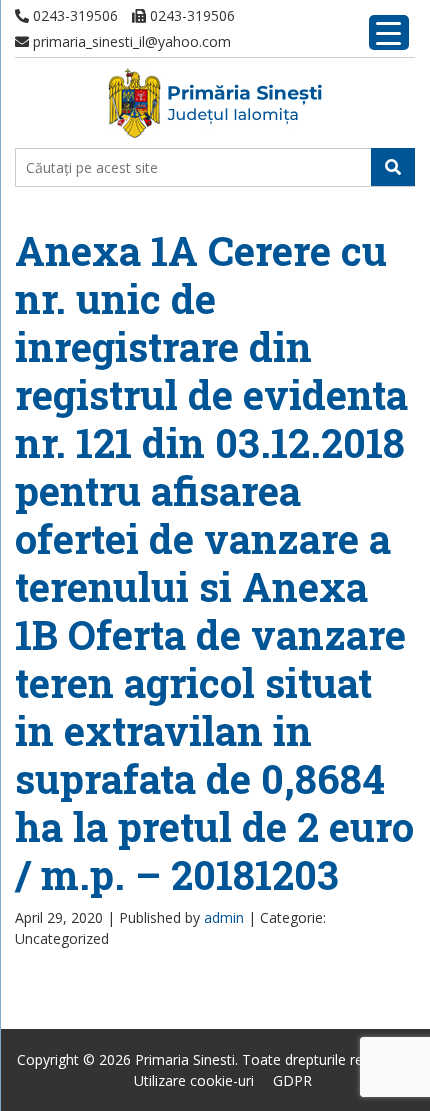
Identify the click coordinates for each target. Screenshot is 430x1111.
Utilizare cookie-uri (194, 1080)
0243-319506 (73, 15)
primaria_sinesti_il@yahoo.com (130, 41)
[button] (393, 167)
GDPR (292, 1080)
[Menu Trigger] (389, 32)
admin (224, 917)
